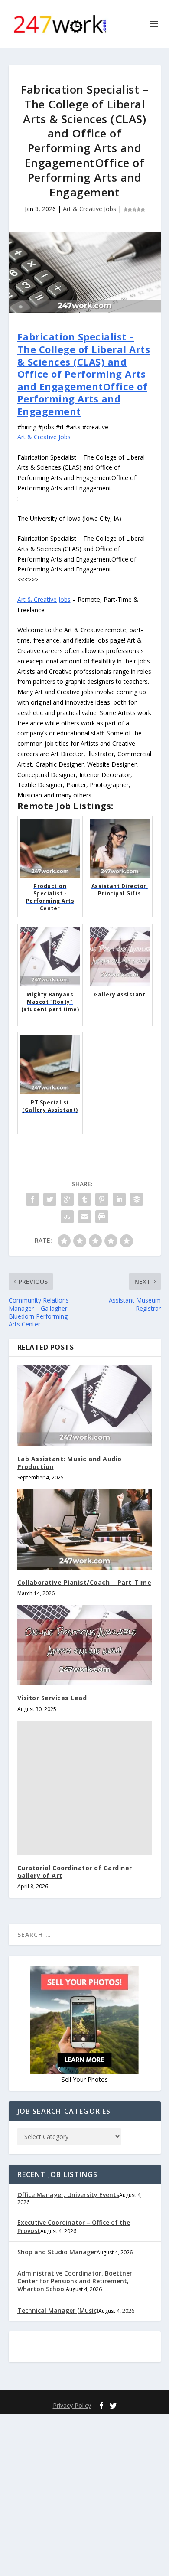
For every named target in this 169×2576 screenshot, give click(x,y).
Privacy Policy (72, 2405)
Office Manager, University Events (68, 2195)
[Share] (32, 1199)
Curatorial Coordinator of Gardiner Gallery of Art (75, 1872)
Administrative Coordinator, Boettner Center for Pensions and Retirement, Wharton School (75, 2281)
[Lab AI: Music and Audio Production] (85, 1406)
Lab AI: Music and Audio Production (70, 1463)
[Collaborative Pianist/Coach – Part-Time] (85, 1530)
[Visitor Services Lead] (85, 1645)
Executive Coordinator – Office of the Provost (74, 2226)
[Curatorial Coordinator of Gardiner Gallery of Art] (85, 1788)
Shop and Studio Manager (57, 2252)
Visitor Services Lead (52, 1698)
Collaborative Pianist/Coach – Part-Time (84, 1582)
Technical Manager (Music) (58, 2310)
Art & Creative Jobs (89, 209)
